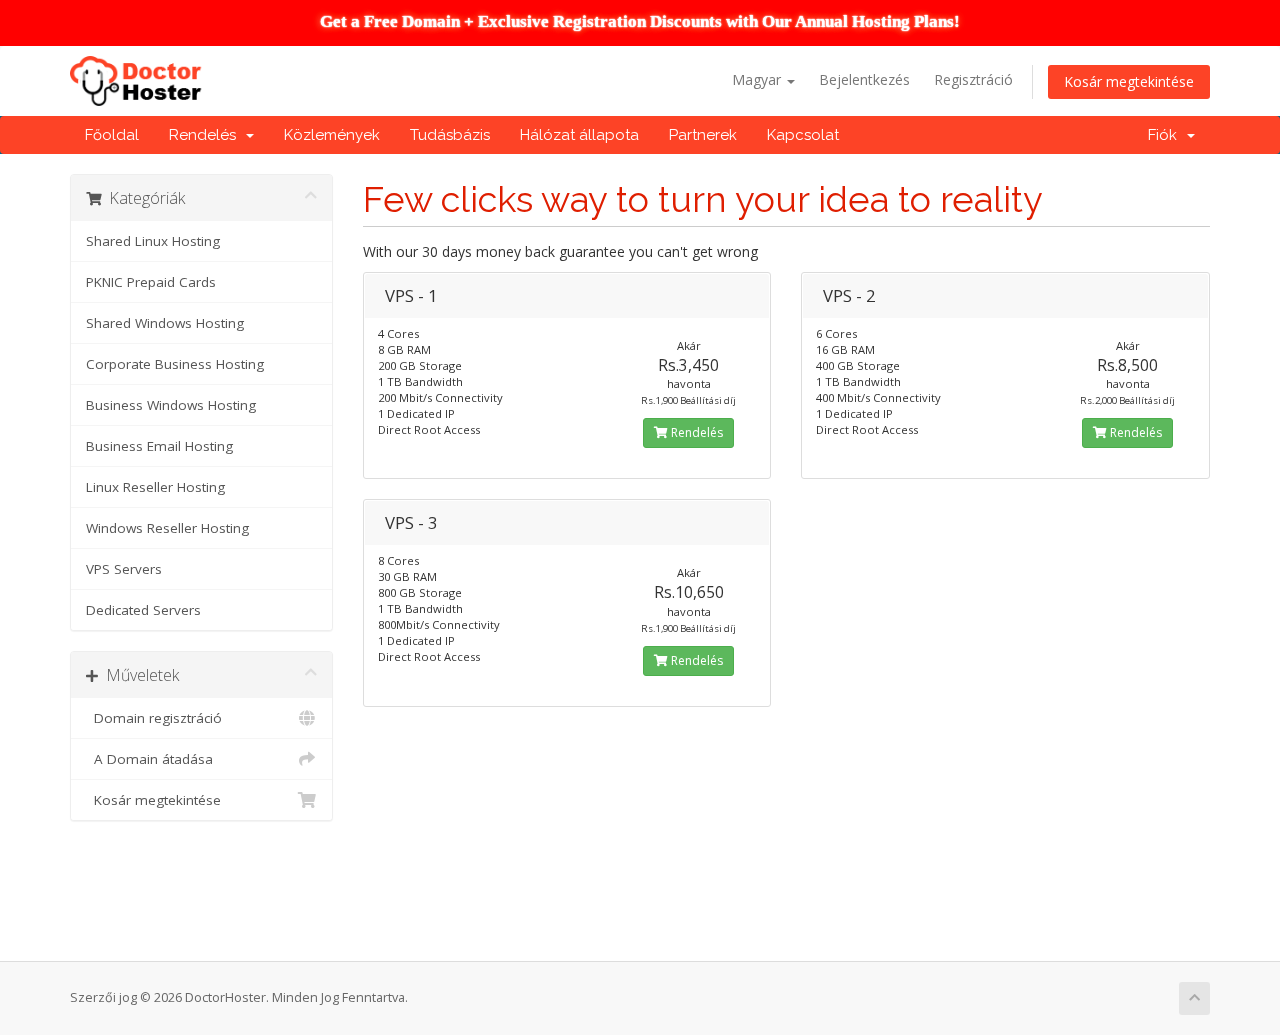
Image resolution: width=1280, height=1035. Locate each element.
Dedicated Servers (143, 610)
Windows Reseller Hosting (167, 528)
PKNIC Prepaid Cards (151, 282)
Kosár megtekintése (1129, 81)
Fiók (1166, 135)
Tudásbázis (450, 135)
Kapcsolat (803, 135)
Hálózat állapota (579, 135)
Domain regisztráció (154, 718)
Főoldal (112, 135)
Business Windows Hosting (171, 405)
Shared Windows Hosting (165, 323)
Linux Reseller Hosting (155, 487)
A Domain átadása (149, 759)
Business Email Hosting (159, 446)
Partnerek (703, 135)
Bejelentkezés (864, 79)
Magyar (758, 79)
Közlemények (332, 135)
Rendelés (206, 135)
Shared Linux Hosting (153, 241)
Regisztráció (973, 79)
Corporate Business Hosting (175, 364)
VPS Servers (124, 569)
